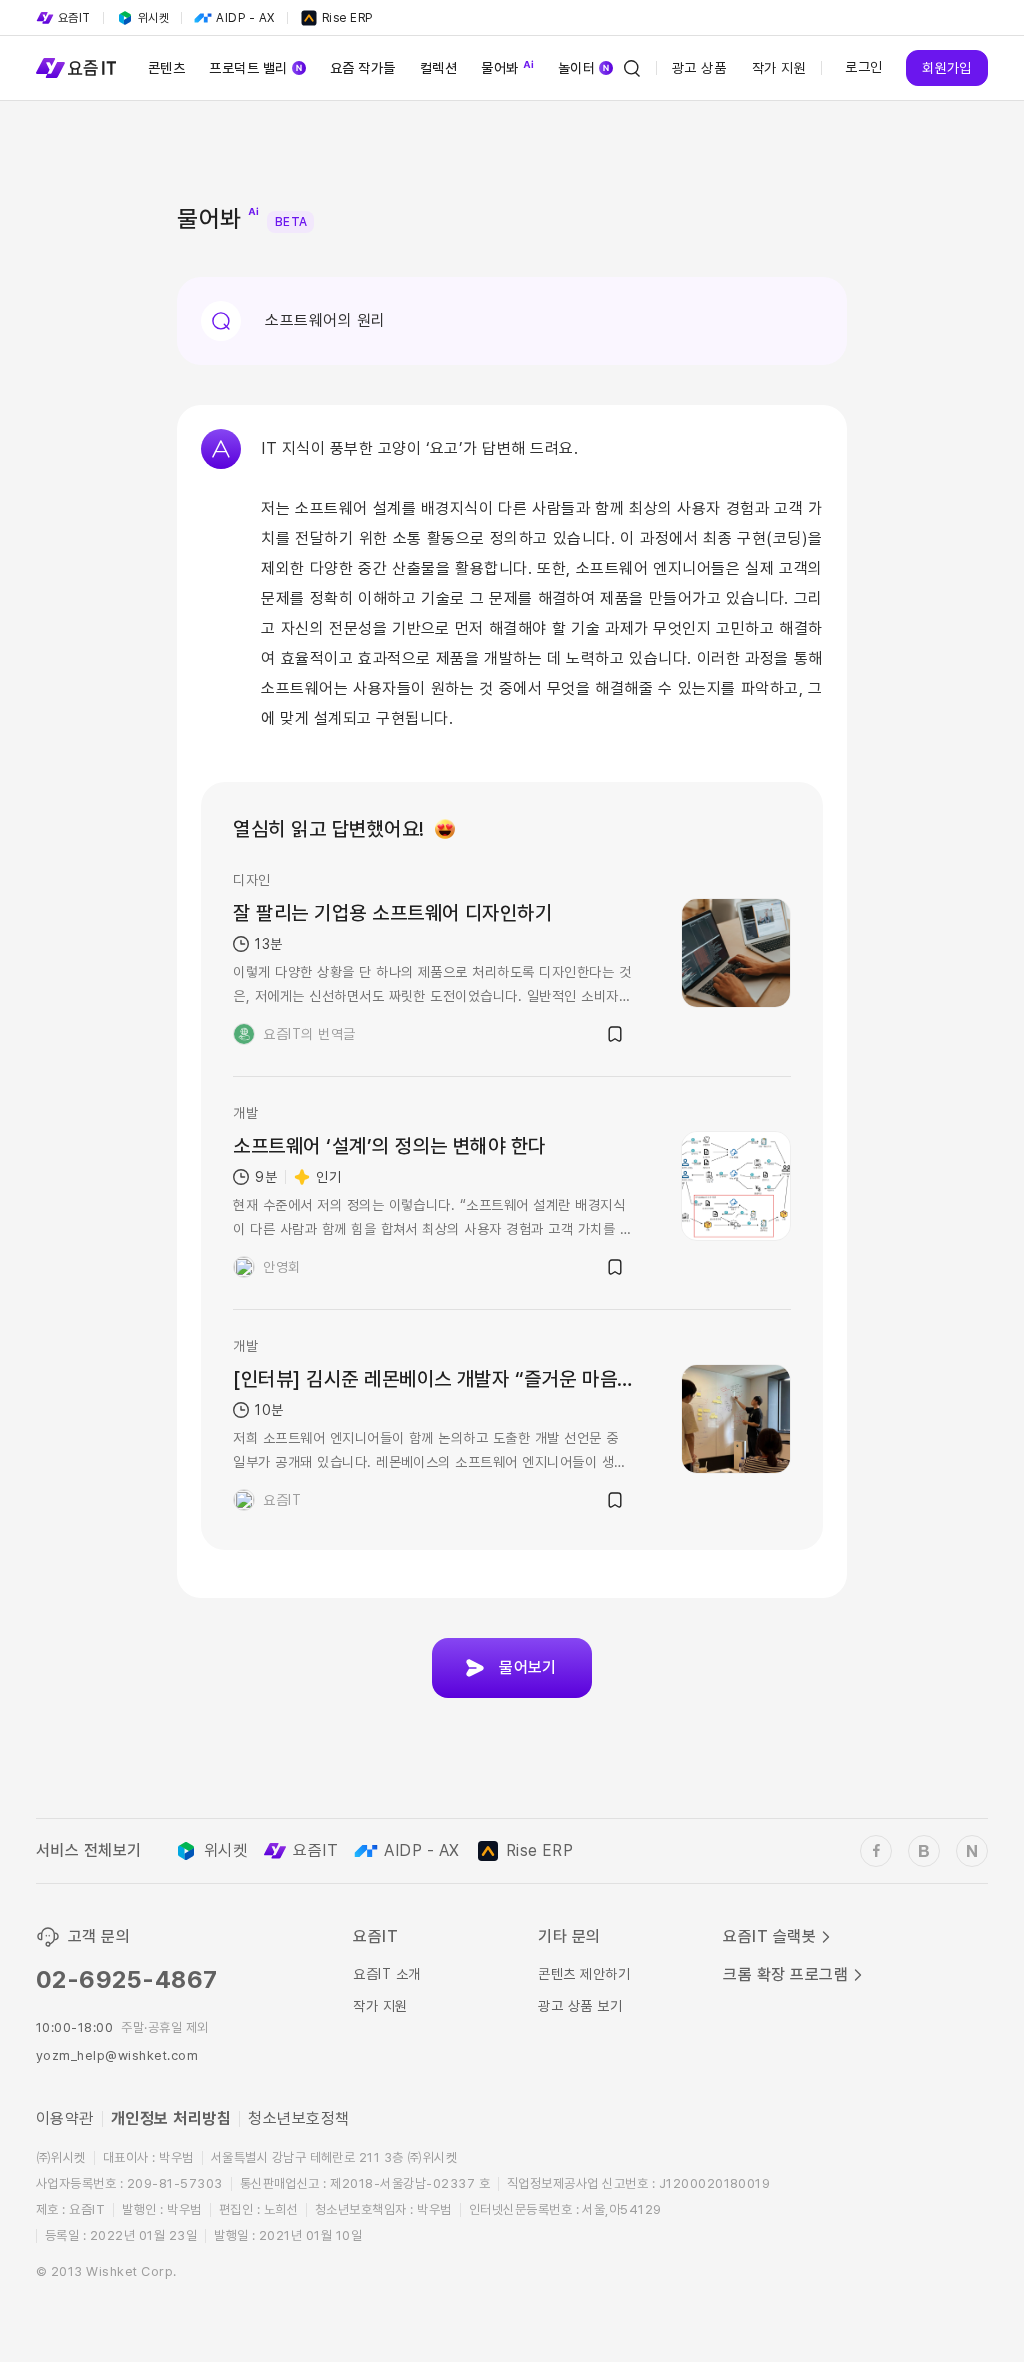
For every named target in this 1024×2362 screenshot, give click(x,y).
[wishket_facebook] (876, 1851)
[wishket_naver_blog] (972, 1851)
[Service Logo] (76, 68)
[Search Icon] (632, 68)
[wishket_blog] (924, 1851)
